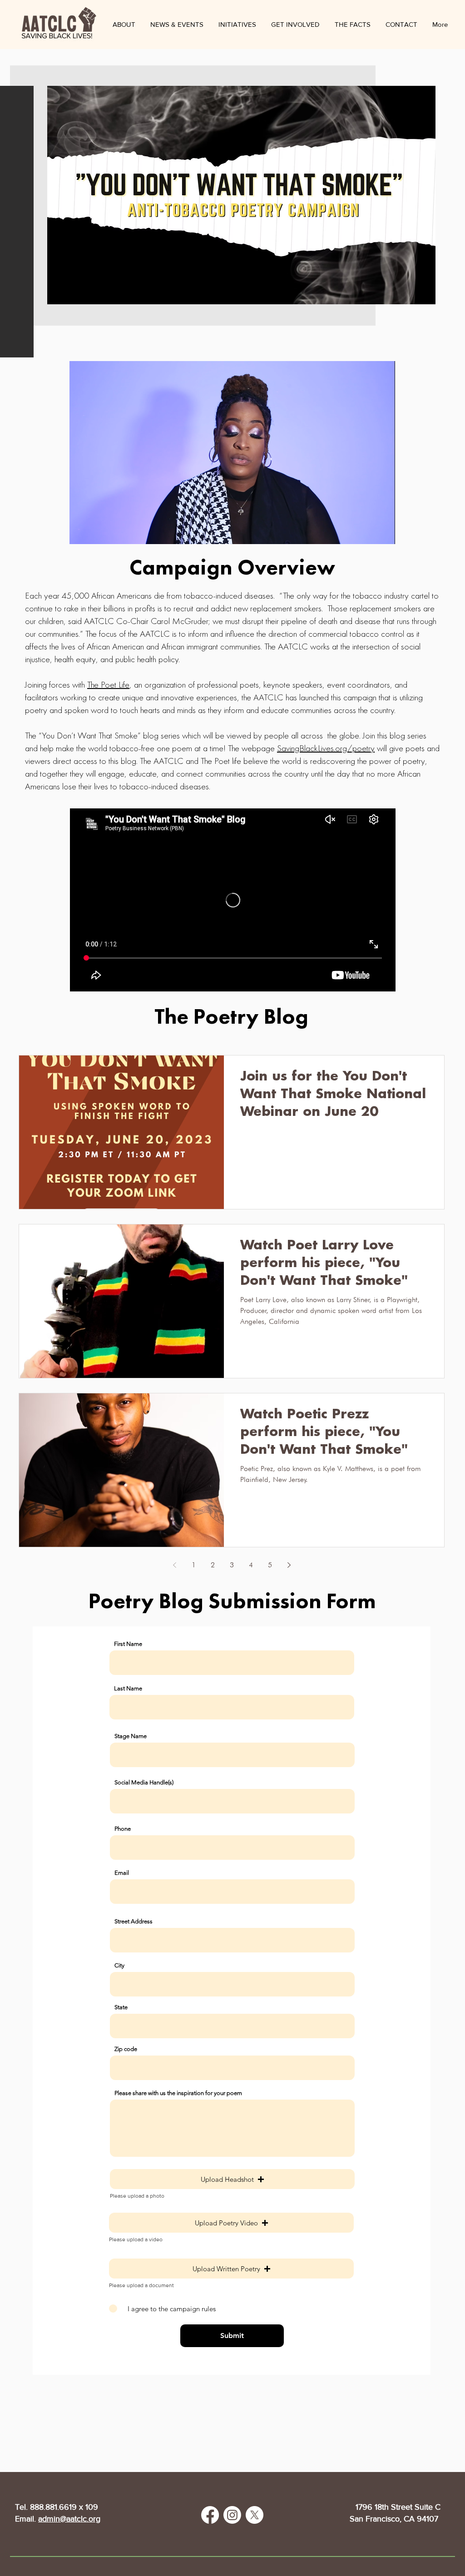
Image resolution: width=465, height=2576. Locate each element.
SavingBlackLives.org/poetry (326, 748)
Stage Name (131, 1736)
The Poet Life (108, 684)
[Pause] (81, 532)
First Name (128, 1644)
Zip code (126, 2049)
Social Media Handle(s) (144, 1782)
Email (122, 1873)
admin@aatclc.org (69, 2519)
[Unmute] (97, 532)
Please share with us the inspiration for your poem (178, 2093)
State (121, 2007)
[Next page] (289, 1565)
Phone (123, 1829)
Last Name (128, 1688)
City (119, 1965)
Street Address (134, 1921)
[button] (177, 25)
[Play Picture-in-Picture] (367, 532)
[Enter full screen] (383, 532)
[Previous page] (174, 1565)
